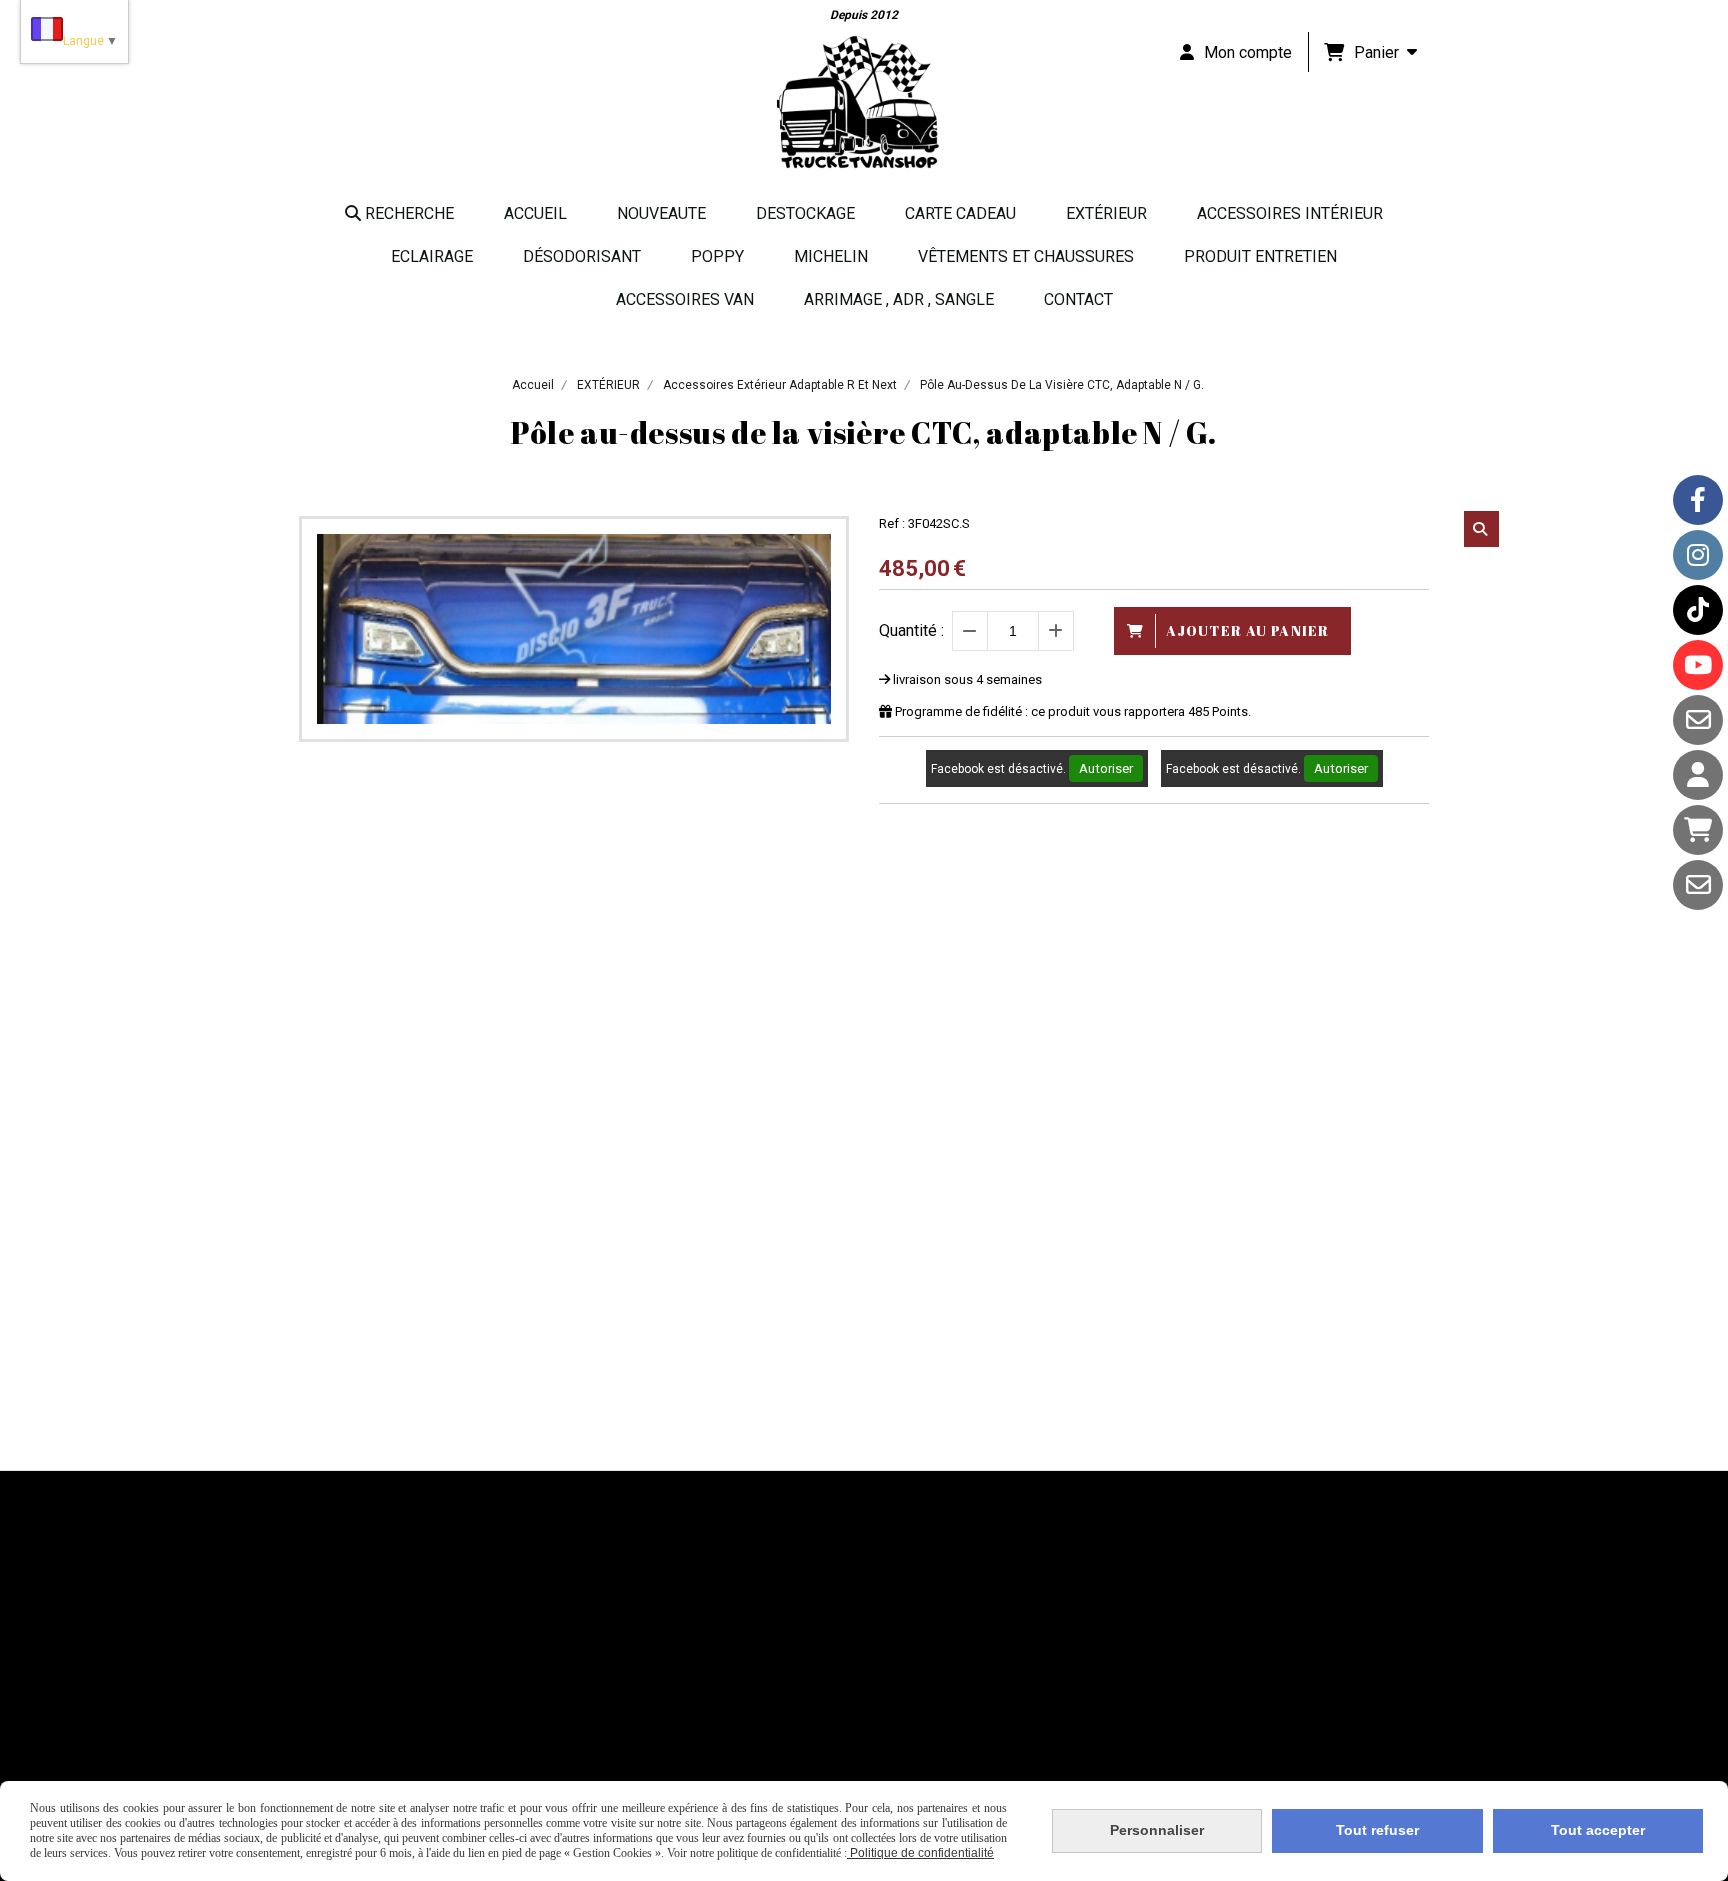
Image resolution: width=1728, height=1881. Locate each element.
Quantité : (911, 630)
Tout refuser (1377, 1830)
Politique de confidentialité (920, 1853)
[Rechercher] (1481, 529)
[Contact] (1698, 720)
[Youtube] (1698, 665)
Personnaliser (1157, 1830)
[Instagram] (1698, 555)
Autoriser (1106, 768)
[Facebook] (1698, 500)
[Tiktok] (1698, 610)
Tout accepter (1598, 1830)
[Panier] (1698, 830)
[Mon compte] (1698, 775)
